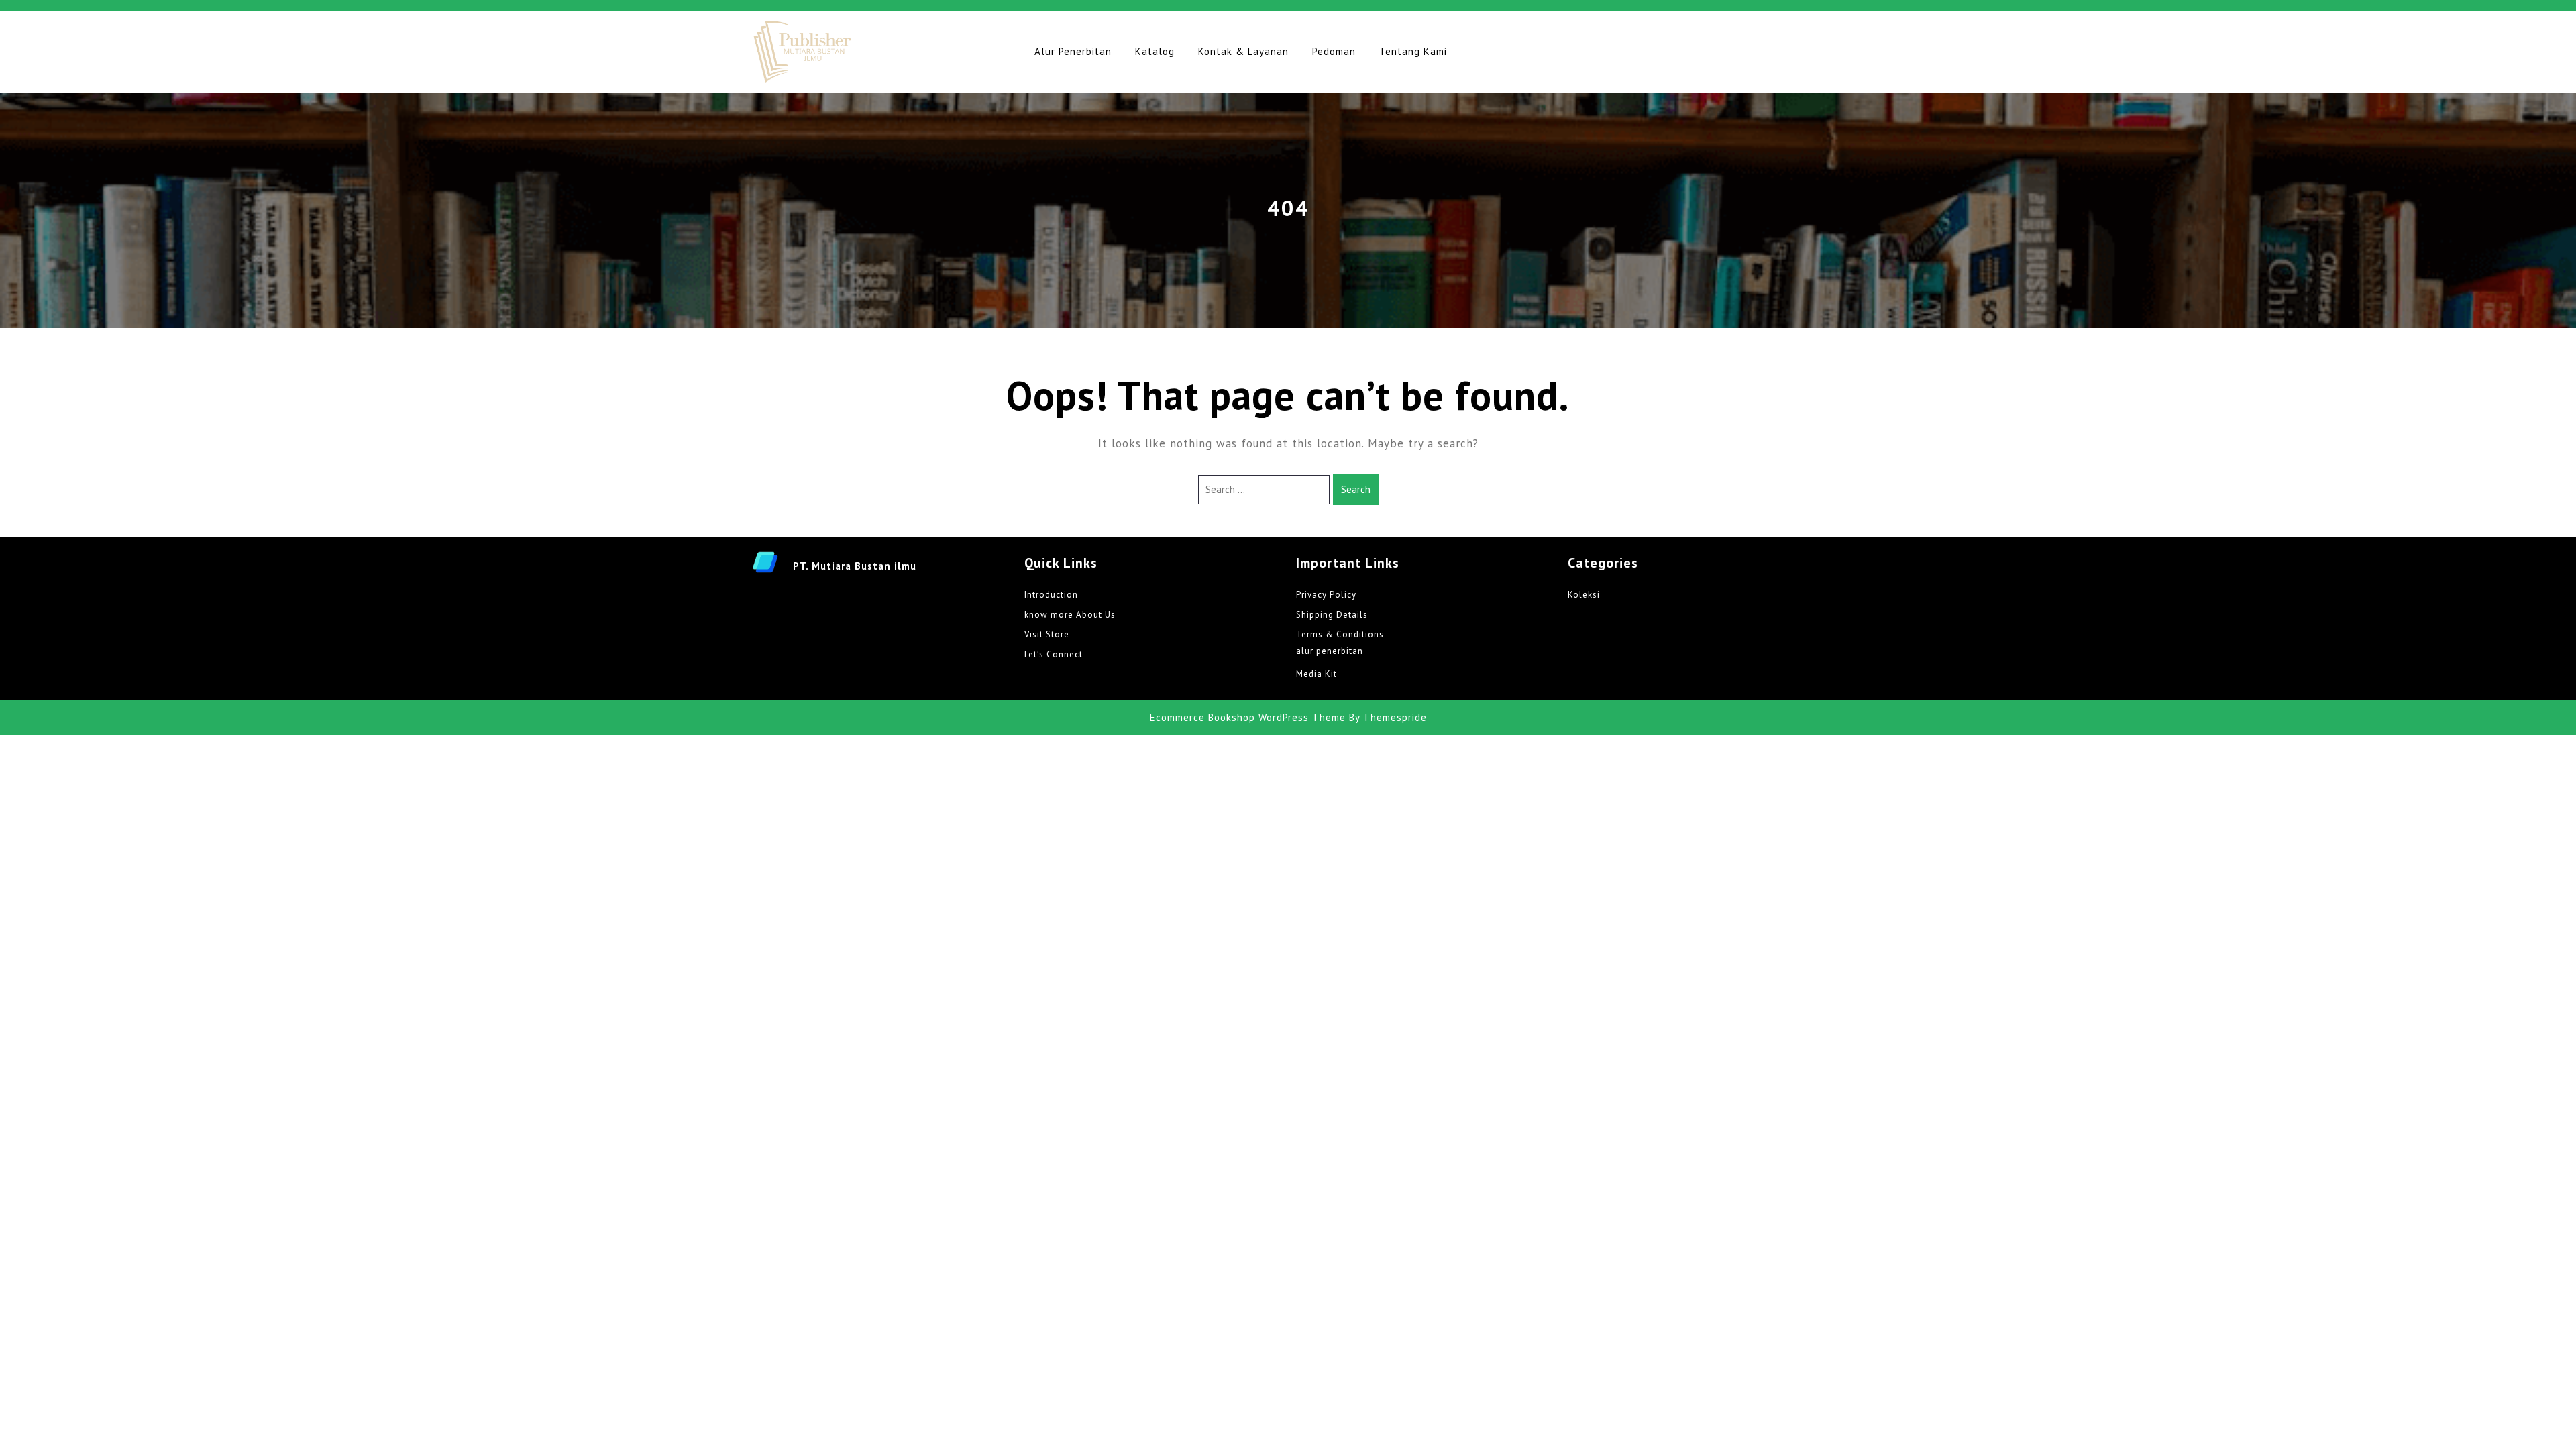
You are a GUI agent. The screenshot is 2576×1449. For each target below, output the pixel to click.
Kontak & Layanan (1243, 51)
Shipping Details (1332, 615)
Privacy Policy (1326, 595)
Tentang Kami (1413, 51)
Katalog (1155, 51)
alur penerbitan (1330, 651)
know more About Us (1070, 615)
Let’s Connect (1054, 654)
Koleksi (1584, 595)
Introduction (1051, 595)
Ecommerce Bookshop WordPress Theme (1248, 717)
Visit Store (1047, 634)
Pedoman (1334, 51)
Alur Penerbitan (1073, 51)
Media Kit (1317, 674)
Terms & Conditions (1340, 634)
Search (1356, 489)
